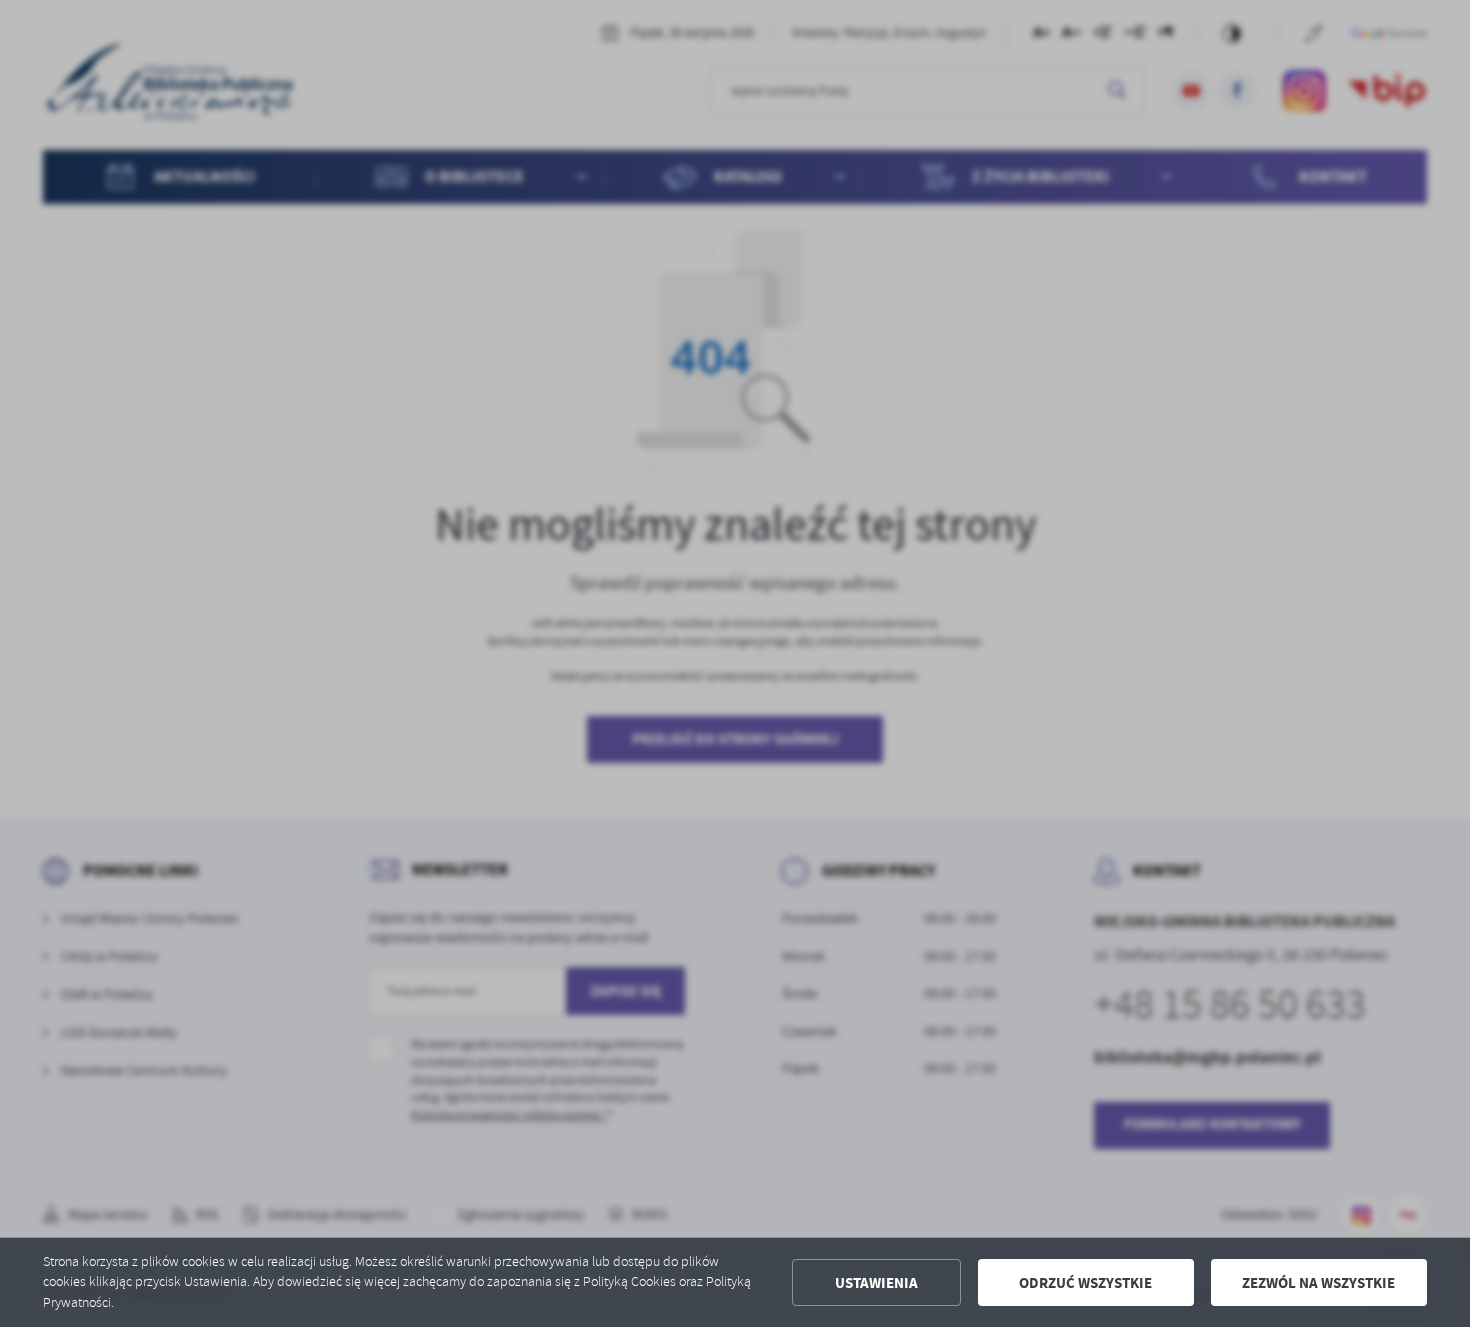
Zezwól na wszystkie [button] (1318, 1283)
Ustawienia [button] (876, 1283)
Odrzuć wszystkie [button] (1085, 1283)
